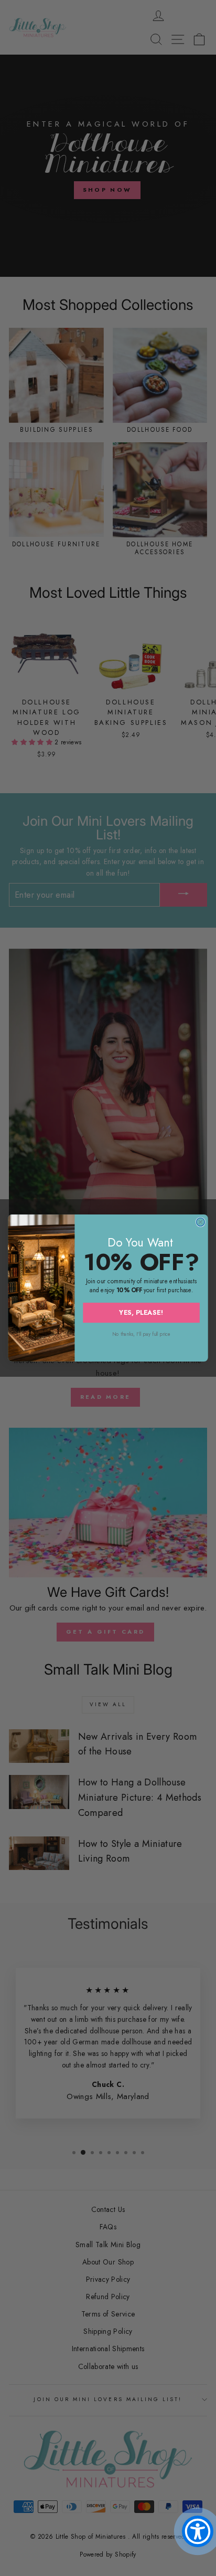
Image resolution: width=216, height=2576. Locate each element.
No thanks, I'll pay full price (141, 1334)
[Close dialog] (200, 1222)
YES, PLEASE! (141, 1312)
